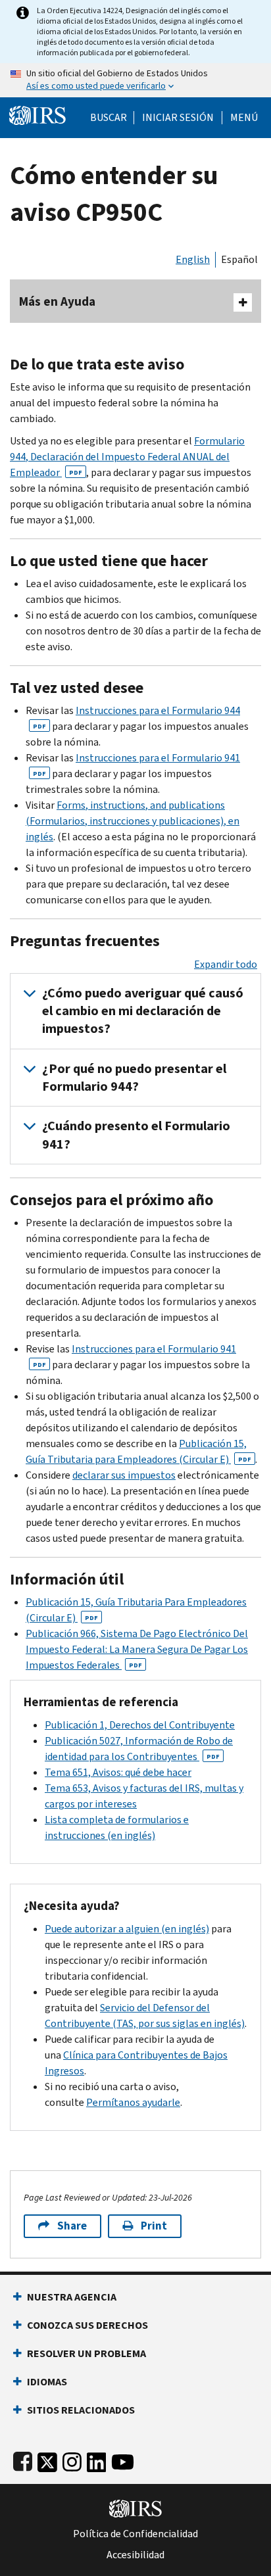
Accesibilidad (135, 2555)
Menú (244, 118)
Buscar (109, 118)
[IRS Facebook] (23, 2459)
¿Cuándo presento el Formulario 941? (136, 1135)
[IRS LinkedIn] (97, 2459)
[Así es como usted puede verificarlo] (135, 80)
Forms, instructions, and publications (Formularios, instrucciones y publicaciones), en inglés (133, 821)
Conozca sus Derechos (87, 2325)
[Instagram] (72, 2459)
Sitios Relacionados (81, 2410)
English (193, 259)
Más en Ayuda (57, 301)
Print (154, 2226)
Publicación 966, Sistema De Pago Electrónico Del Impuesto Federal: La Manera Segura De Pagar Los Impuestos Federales (137, 1649)
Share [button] (72, 2226)
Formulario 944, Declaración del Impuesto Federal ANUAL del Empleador (127, 457)
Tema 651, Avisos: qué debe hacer (118, 1772)
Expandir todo (226, 964)
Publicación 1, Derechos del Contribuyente (140, 1725)
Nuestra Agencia (72, 2297)
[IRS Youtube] (123, 2459)
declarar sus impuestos (124, 1475)
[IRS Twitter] (47, 2459)
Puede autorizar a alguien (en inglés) (127, 1929)
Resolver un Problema (86, 2353)
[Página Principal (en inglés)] (37, 114)
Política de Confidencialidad (135, 2534)
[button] (178, 118)
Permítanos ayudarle (133, 2102)
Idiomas (47, 2382)
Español (239, 259)
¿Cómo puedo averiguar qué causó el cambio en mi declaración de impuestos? (143, 1011)
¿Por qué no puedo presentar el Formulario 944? (134, 1078)
